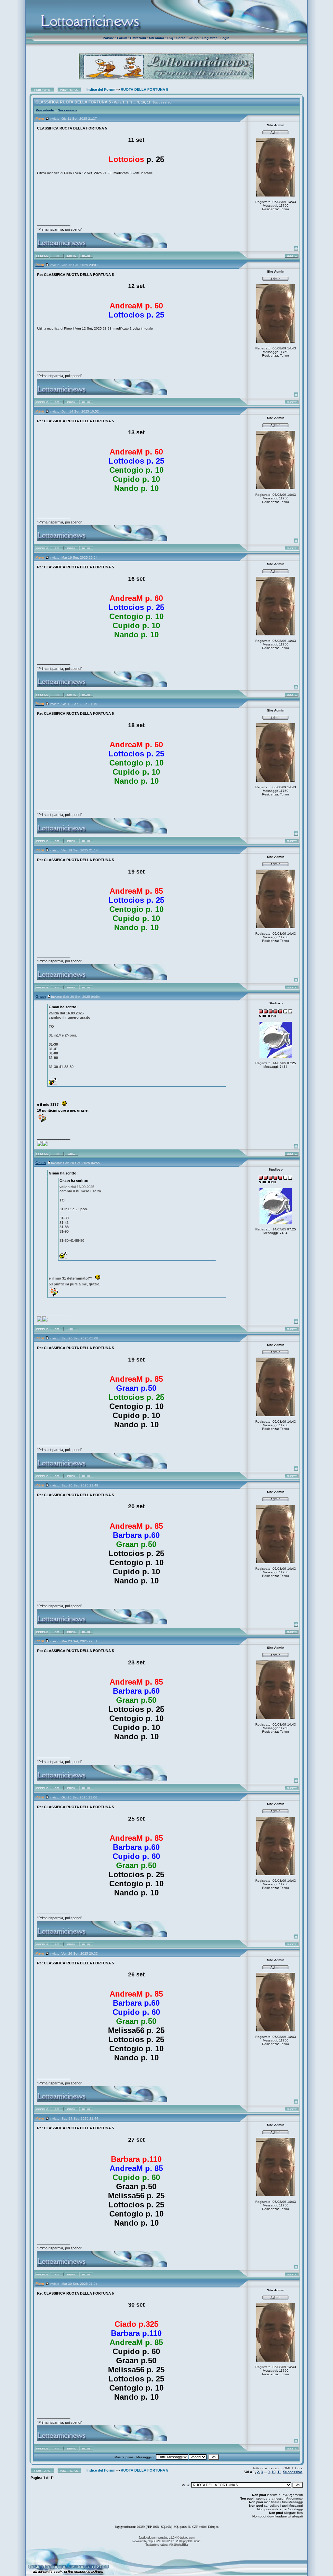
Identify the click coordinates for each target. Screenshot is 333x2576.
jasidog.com (187, 2537)
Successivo (162, 102)
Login (225, 38)
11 (149, 102)
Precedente (45, 110)
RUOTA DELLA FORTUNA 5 (144, 89)
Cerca (181, 38)
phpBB (152, 2541)
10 (143, 102)
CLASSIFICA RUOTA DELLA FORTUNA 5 (73, 102)
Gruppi (194, 38)
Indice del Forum (101, 89)
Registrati (210, 38)
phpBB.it (182, 2545)
